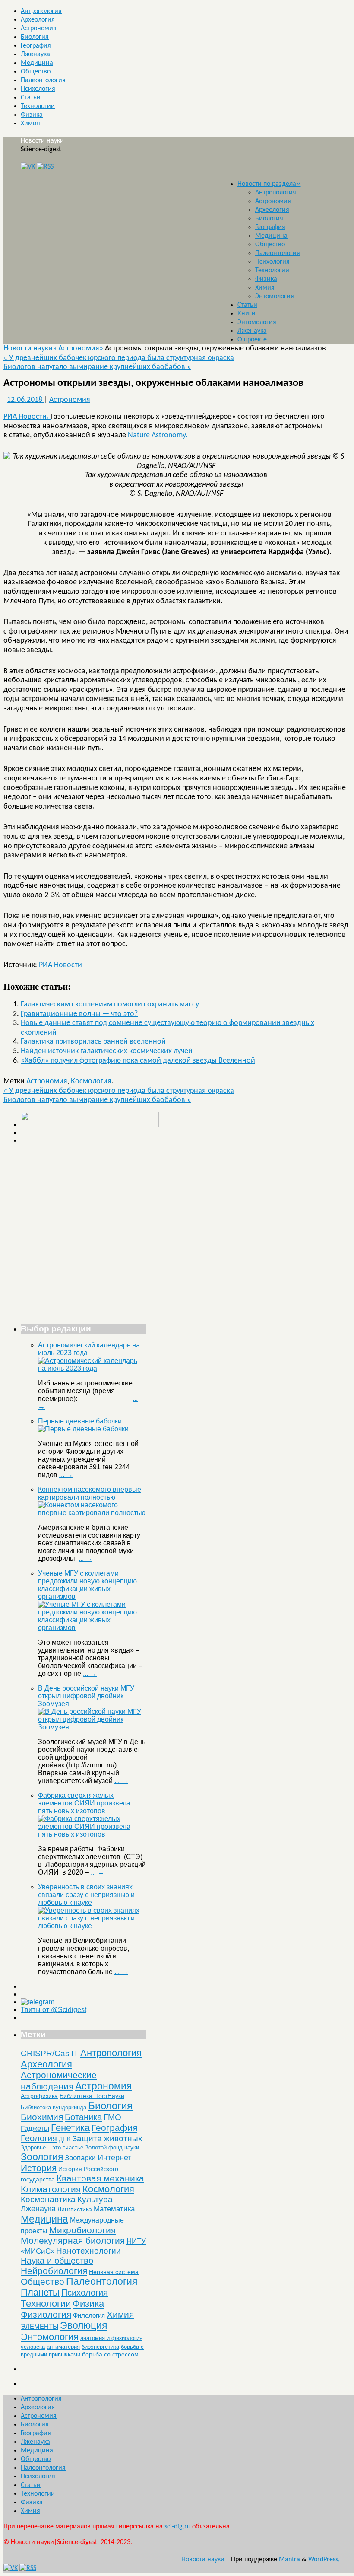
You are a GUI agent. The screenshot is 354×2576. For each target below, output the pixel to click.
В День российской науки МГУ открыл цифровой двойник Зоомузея (86, 1696)
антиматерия (63, 2347)
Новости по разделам (269, 184)
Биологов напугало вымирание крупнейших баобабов (97, 367)
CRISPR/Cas (45, 2053)
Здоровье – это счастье (52, 2148)
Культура (95, 2199)
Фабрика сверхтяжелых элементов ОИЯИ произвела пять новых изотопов (84, 1803)
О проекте (252, 340)
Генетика (70, 2128)
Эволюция (84, 2325)
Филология (89, 2315)
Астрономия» (82, 349)
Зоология (42, 2157)
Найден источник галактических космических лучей (107, 1051)
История (39, 2168)
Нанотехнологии (88, 2251)
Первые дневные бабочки (80, 1421)
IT (75, 2053)
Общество (36, 72)
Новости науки (42, 141)
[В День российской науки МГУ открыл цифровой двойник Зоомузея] (92, 1727)
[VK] (28, 167)
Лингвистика (75, 2209)
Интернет (114, 2158)
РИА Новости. (27, 417)
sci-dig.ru (177, 2527)
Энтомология (275, 296)
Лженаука (35, 54)
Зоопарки (80, 2158)
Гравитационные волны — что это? (79, 1014)
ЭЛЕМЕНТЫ (40, 2327)
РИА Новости (60, 965)
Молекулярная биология (73, 2240)
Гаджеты (35, 2128)
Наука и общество (57, 2261)
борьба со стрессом (110, 2354)
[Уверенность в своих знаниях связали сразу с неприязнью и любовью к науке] (92, 1926)
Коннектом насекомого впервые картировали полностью (90, 1493)
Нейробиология (54, 2271)
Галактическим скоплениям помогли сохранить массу (110, 1005)
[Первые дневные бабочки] (83, 1429)
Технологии (38, 106)
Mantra (289, 2560)
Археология (38, 20)
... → (66, 1475)
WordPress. (324, 2560)
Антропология (41, 11)
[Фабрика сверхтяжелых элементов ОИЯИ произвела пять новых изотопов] (92, 1834)
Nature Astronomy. (158, 435)
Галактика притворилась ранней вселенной (93, 1042)
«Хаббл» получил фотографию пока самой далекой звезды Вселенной (138, 1061)
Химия (30, 124)
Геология (39, 2138)
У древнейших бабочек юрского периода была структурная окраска (119, 358)
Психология (38, 89)
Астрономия (39, 29)
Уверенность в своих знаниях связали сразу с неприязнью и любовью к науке (86, 1895)
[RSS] (45, 167)
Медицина (37, 63)
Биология (35, 37)
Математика (114, 2209)
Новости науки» (31, 349)
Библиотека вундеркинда (54, 2107)
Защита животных (107, 2138)
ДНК (65, 2139)
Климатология (51, 2189)
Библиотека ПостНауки (92, 2096)
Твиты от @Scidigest (54, 2010)
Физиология (46, 2314)
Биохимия (42, 2117)
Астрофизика (39, 2096)
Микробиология (82, 2230)
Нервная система (114, 2272)
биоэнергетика (100, 2347)
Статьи (31, 98)
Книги (247, 314)
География (36, 46)
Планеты (40, 2293)
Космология (91, 1081)
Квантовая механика (100, 2178)
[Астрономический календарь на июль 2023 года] (92, 1368)
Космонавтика (48, 2199)
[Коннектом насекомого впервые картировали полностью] (92, 1513)
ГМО (112, 2117)
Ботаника (83, 2117)
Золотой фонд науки (112, 2148)
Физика (32, 115)
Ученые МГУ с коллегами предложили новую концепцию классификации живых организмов (87, 1585)
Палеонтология (43, 80)
